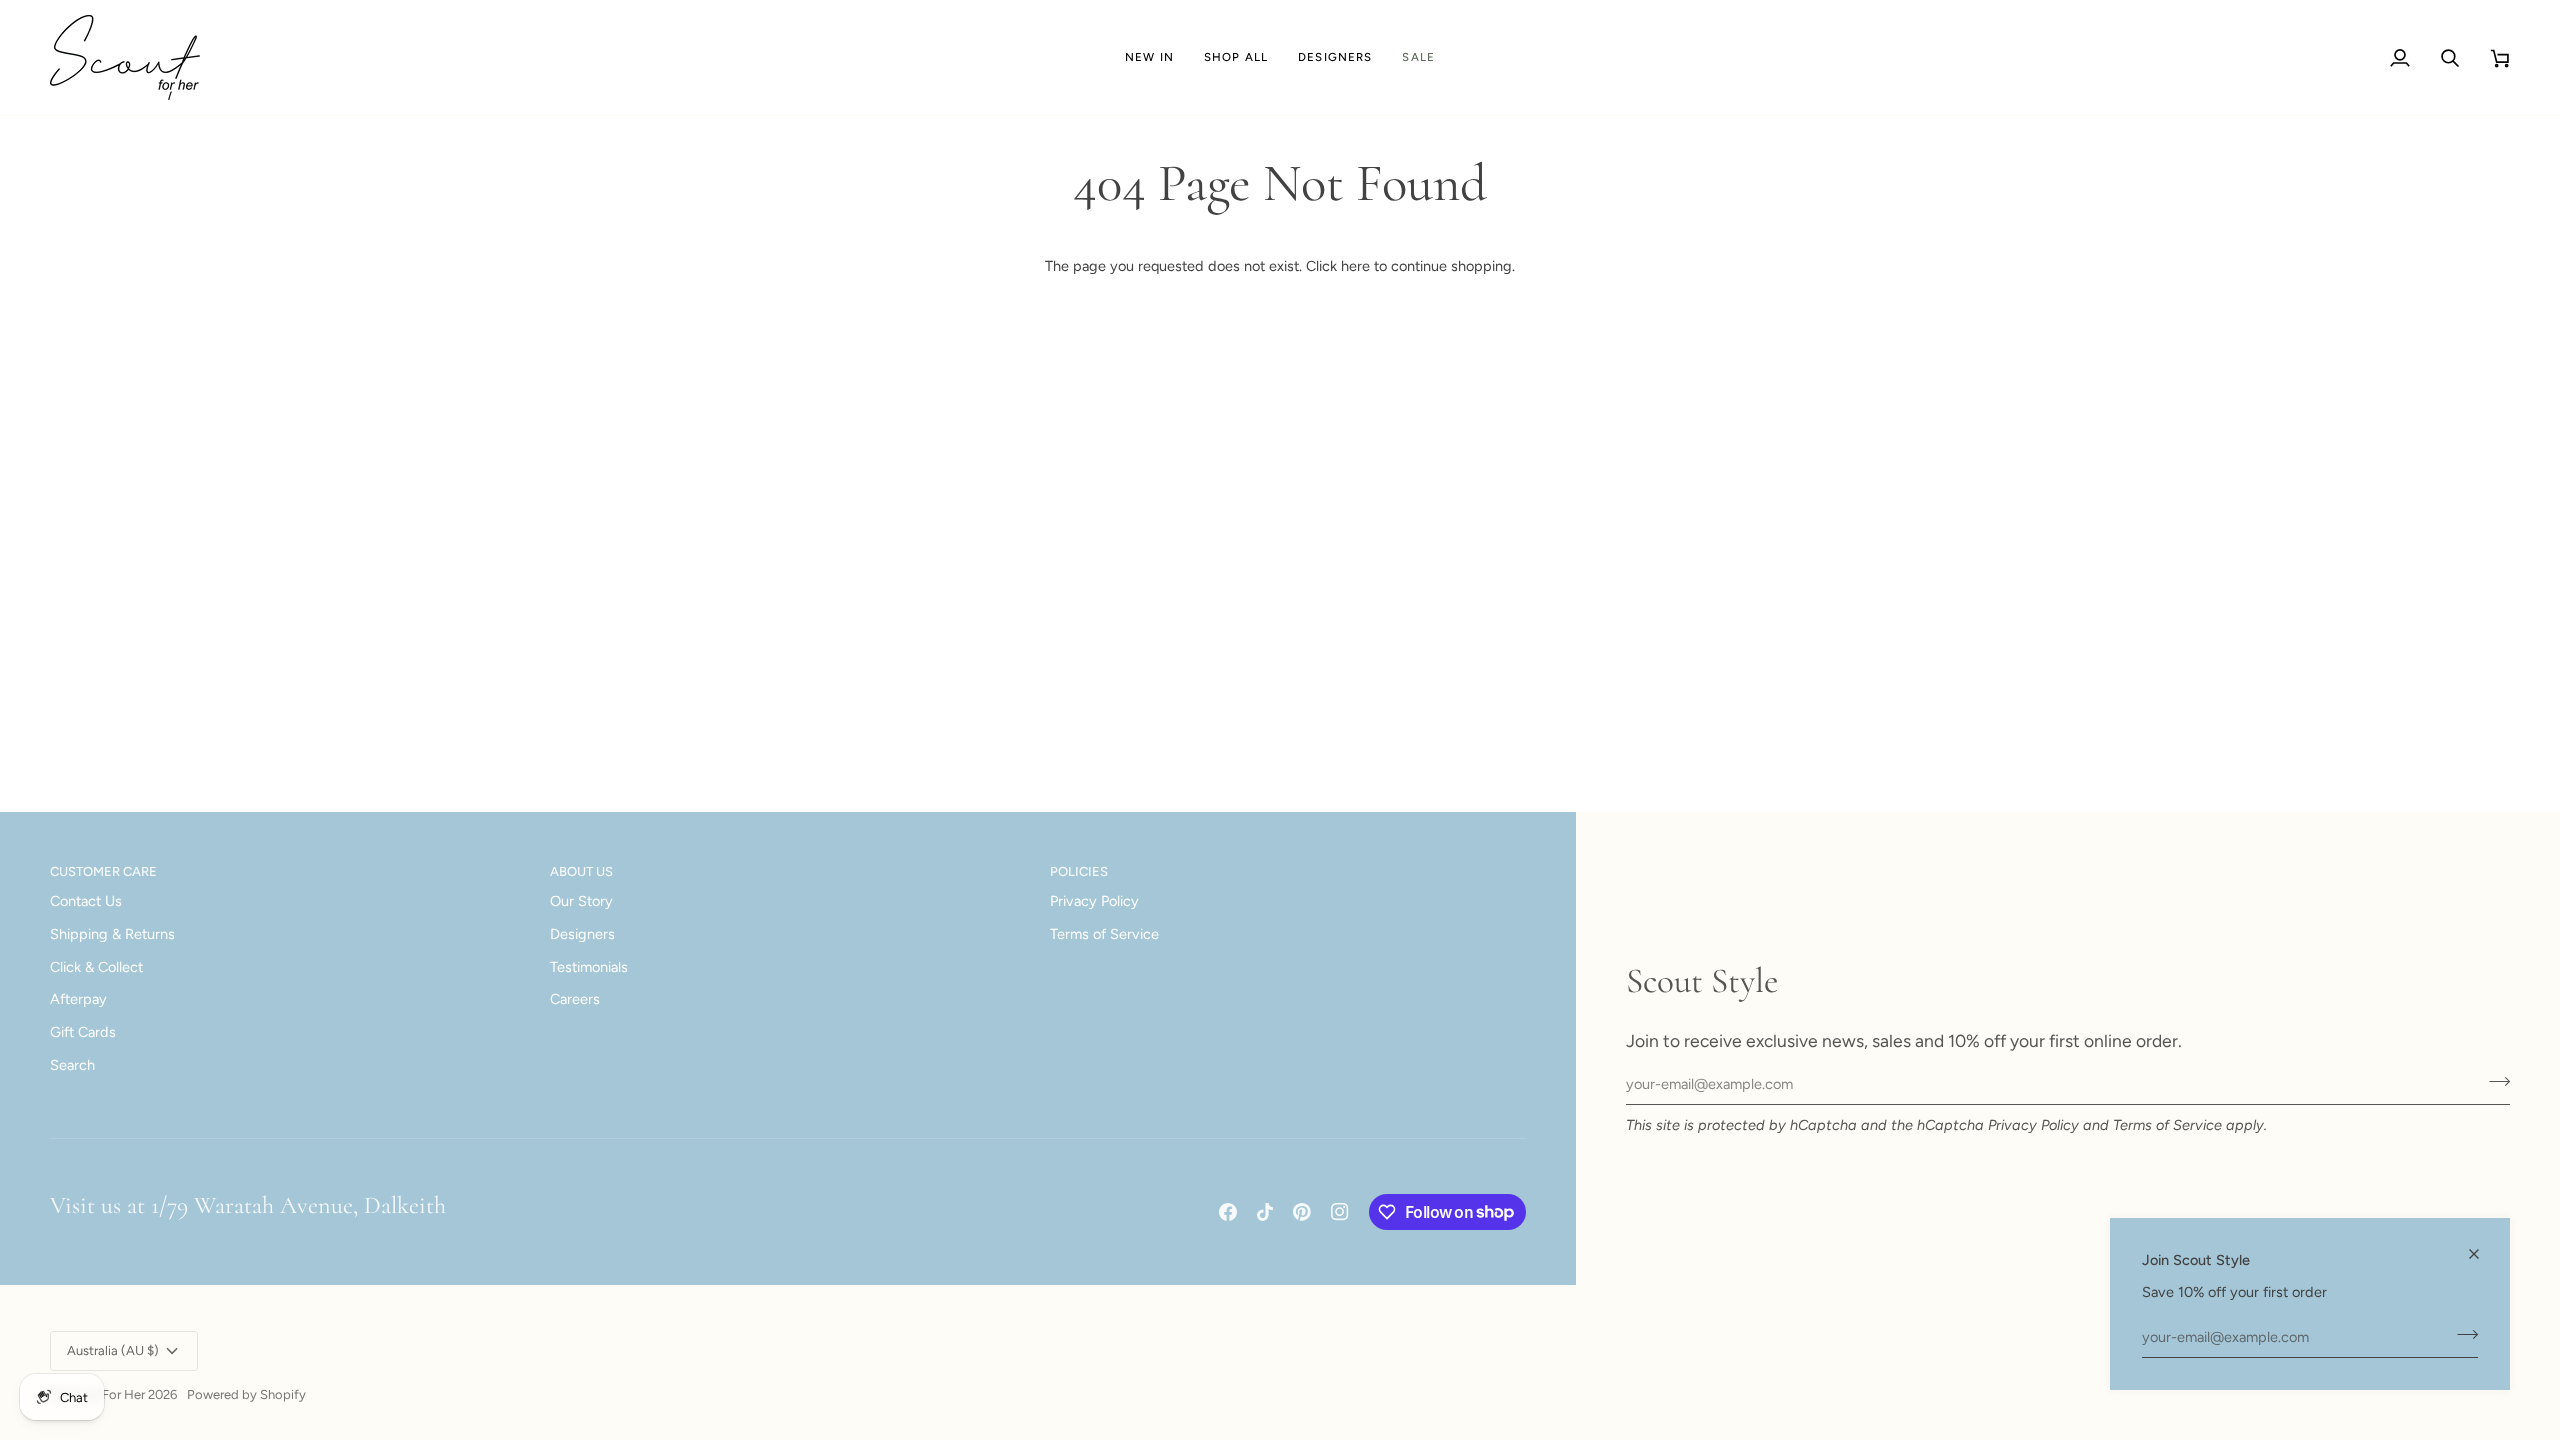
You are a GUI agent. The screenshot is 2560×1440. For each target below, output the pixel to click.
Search (72, 1065)
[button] (1236, 57)
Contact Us (86, 901)
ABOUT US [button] (581, 871)
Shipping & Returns (112, 934)
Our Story (581, 901)
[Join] (2461, 1334)
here (1355, 266)
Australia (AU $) (113, 1350)
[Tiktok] (1265, 1212)
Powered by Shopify (246, 1394)
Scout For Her (104, 1394)
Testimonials (589, 967)
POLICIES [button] (1079, 871)
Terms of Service (2167, 1125)
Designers (582, 934)
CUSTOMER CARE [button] (103, 871)
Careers (575, 999)
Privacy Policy (2033, 1125)
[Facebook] (1228, 1212)
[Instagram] (1340, 1212)
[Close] (2482, 1254)
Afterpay (78, 999)
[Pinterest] (1302, 1212)
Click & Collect (96, 967)
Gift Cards (83, 1032)
